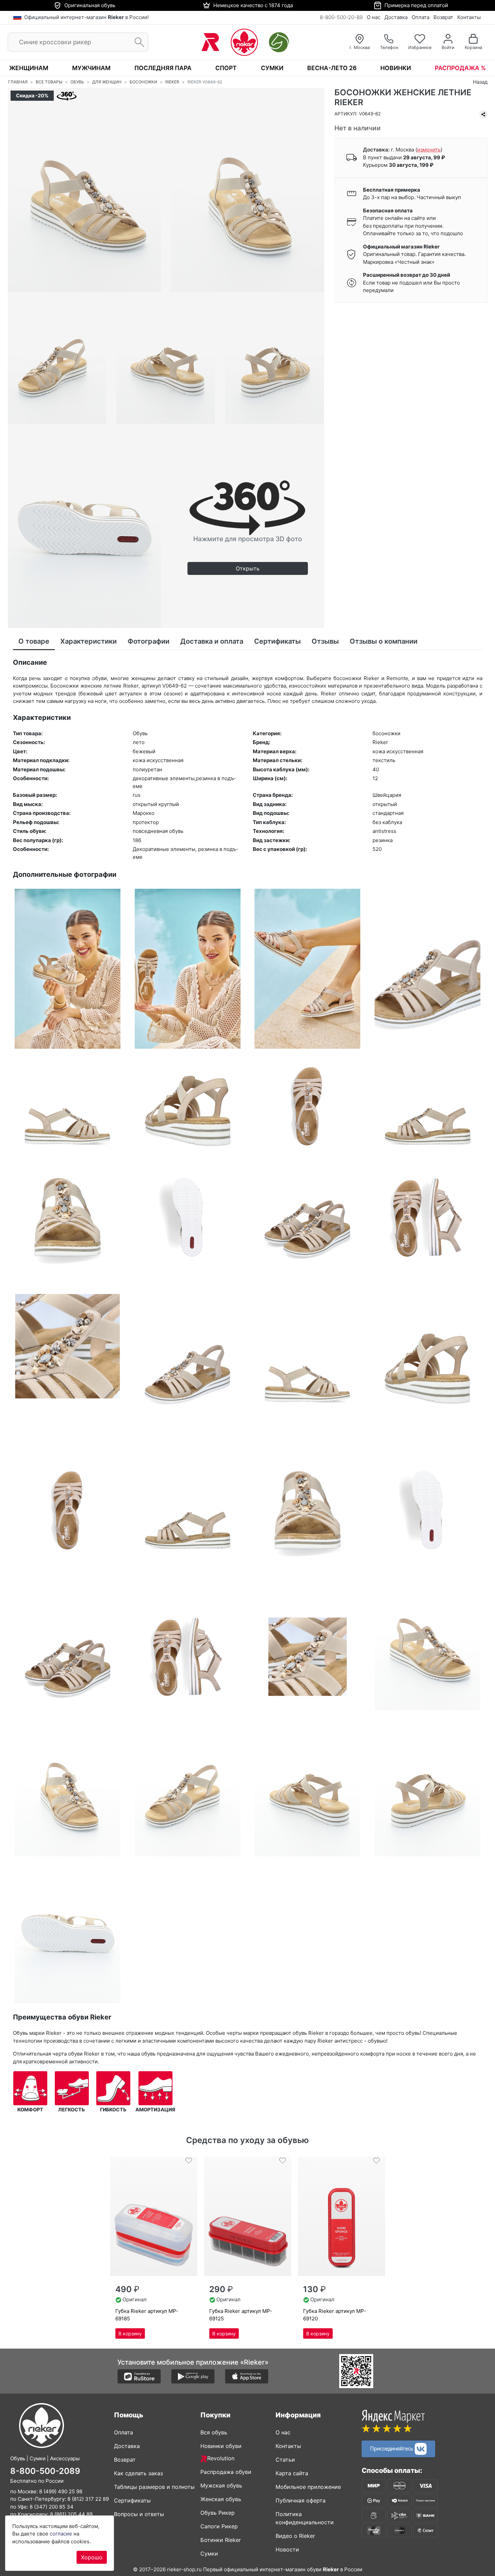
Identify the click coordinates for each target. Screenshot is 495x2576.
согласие (61, 2534)
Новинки (396, 68)
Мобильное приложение (308, 2487)
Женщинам (29, 68)
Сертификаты (132, 2500)
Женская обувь (221, 2499)
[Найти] (137, 42)
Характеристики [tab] (88, 641)
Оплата (420, 17)
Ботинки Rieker (221, 2540)
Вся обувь (214, 2432)
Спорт (226, 68)
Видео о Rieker (295, 2536)
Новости (287, 2549)
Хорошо (92, 2557)
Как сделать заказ (138, 2473)
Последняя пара (163, 68)
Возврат (443, 17)
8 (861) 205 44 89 (71, 2514)
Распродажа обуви (226, 2472)
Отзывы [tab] (325, 641)
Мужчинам (91, 68)
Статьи (285, 2460)
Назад (480, 82)
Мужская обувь (221, 2485)
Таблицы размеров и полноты (154, 2487)
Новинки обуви (221, 2446)
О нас (374, 17)
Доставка (396, 17)
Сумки (272, 68)
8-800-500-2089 (45, 2471)
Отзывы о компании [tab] (384, 641)
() (429, 150)
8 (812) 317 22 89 (88, 2499)
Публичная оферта (301, 2500)
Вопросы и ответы (139, 2514)
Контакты (469, 17)
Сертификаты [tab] (277, 641)
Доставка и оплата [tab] (212, 641)
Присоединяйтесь (392, 2448)
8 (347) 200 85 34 (52, 2507)
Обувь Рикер (218, 2513)
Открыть (248, 568)
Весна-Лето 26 (332, 68)
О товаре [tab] (34, 641)
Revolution (221, 2458)
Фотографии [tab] (148, 641)
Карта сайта (292, 2473)
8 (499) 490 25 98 (61, 2491)
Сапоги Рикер (219, 2526)
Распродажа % (460, 68)
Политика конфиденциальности (305, 2518)
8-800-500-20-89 (341, 17)
